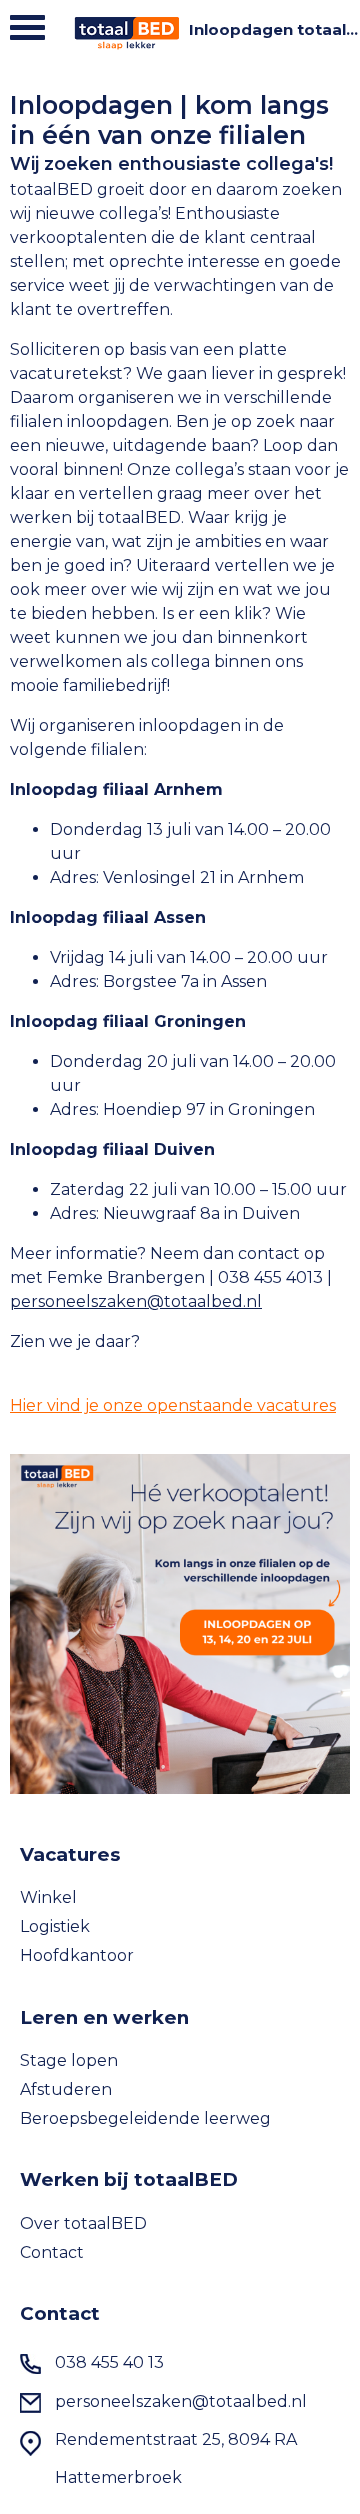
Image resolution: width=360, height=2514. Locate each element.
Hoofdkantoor (77, 1955)
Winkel (48, 1897)
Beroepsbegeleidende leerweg (145, 2118)
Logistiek (55, 1926)
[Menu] (27, 32)
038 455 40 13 (109, 2362)
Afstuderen (66, 2089)
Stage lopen (69, 2060)
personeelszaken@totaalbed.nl (136, 1301)
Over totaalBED (83, 2223)
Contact (52, 2252)
